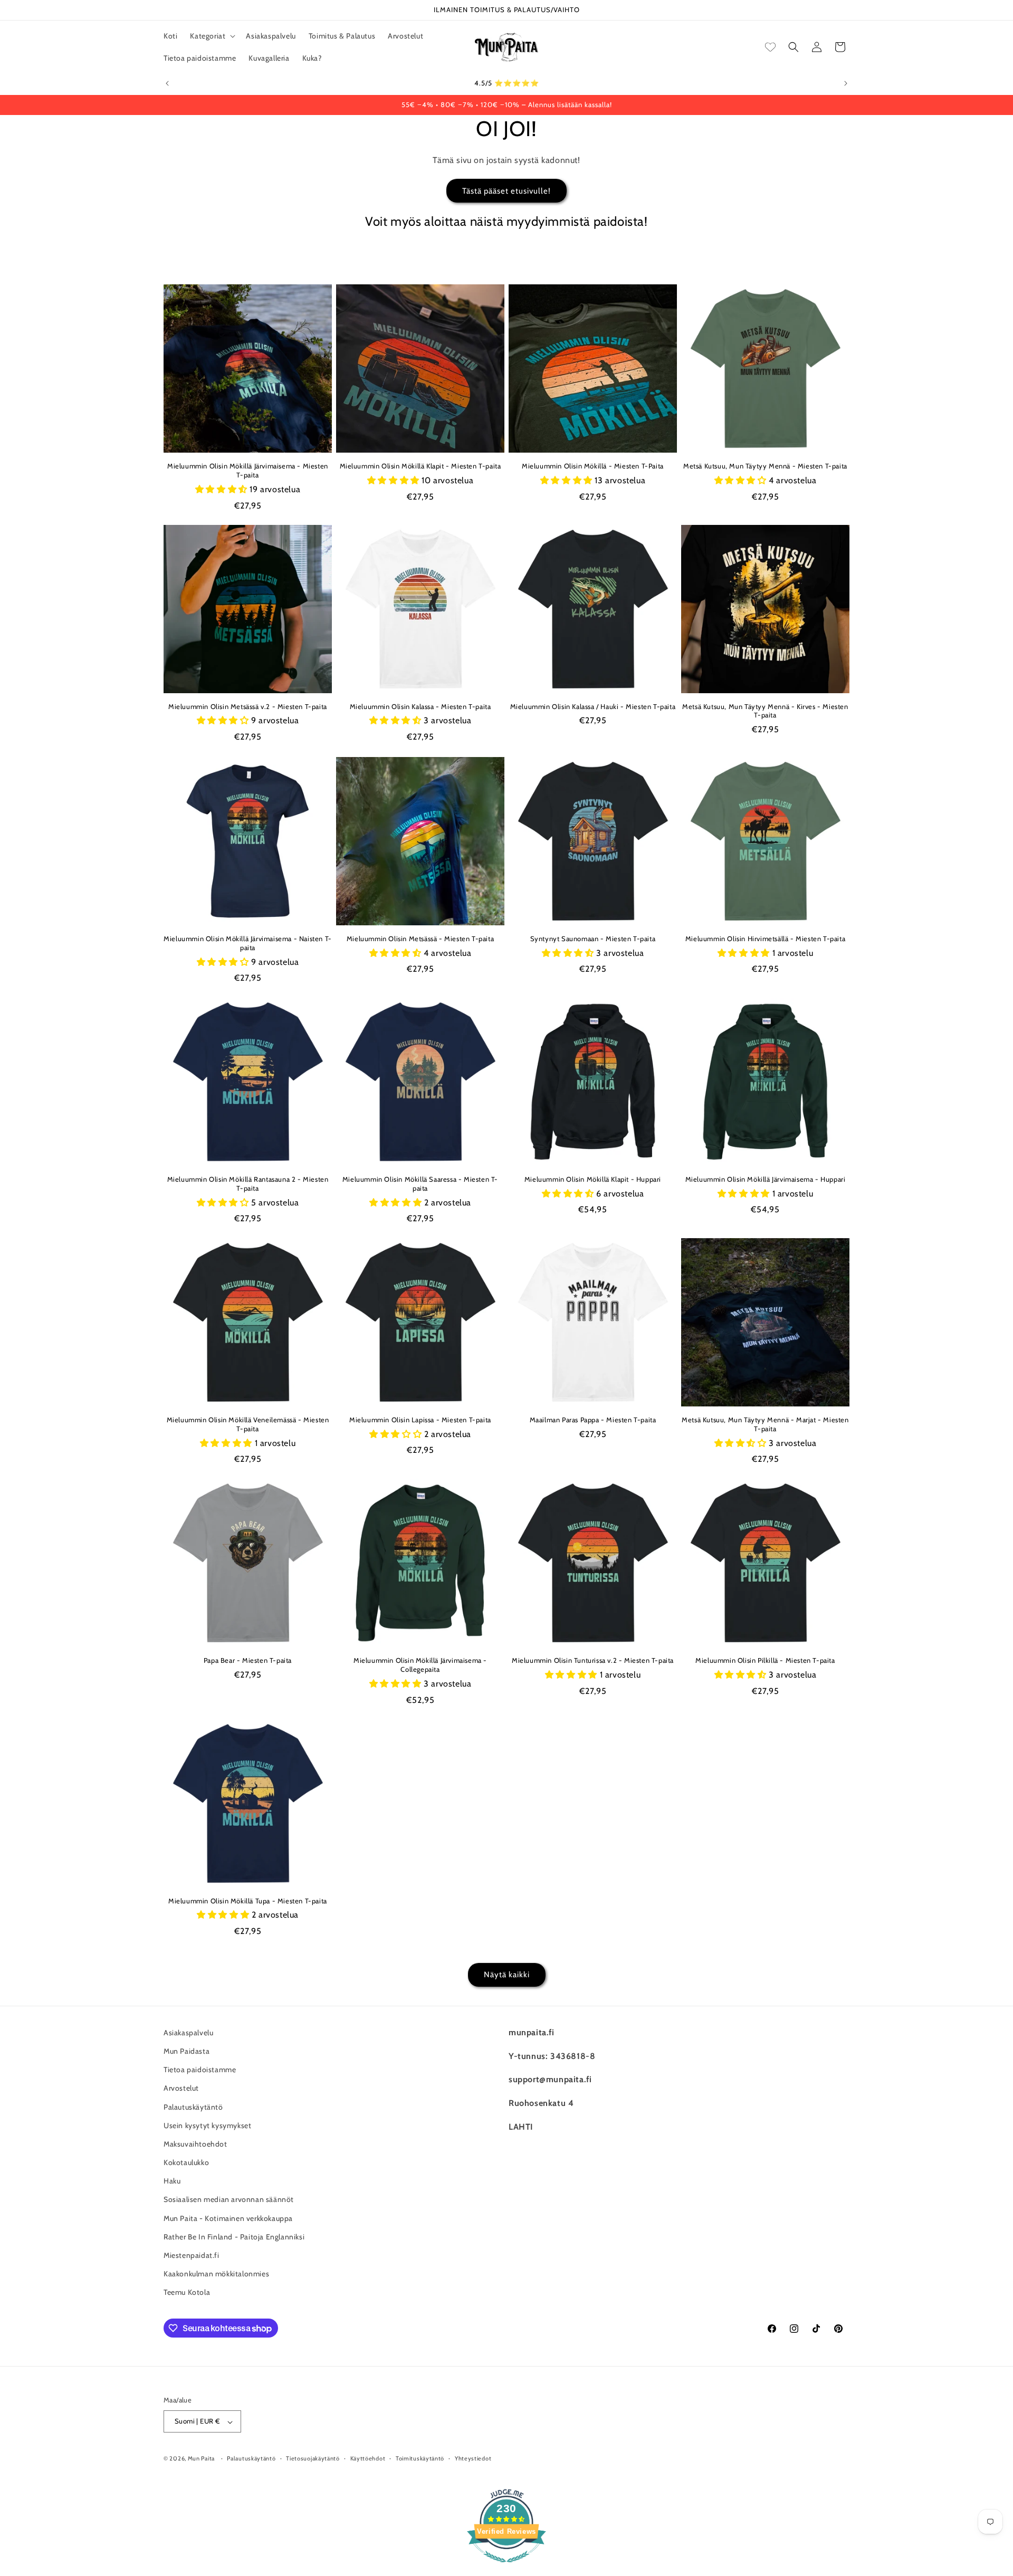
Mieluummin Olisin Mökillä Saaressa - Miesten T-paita (420, 1184)
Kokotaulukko (186, 2162)
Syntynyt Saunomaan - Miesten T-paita (593, 939)
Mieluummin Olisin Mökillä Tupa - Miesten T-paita (248, 1901)
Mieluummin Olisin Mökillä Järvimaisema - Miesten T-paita (248, 470)
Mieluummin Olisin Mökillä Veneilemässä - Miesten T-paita (248, 1424)
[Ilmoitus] (846, 83)
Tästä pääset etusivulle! (506, 190)
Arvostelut (181, 2088)
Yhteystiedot (473, 2459)
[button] (212, 36)
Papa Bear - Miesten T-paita (248, 1660)
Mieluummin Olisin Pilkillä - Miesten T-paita (765, 1660)
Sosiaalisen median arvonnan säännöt (229, 2199)
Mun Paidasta (187, 2051)
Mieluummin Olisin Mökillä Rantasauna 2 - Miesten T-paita (248, 1184)
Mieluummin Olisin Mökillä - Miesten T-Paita (593, 466)
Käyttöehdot (368, 2459)
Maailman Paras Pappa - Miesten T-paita (593, 1420)
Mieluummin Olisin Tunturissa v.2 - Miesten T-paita (593, 1660)
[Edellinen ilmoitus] (167, 83)
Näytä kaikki (507, 1975)
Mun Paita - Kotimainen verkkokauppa (228, 2218)
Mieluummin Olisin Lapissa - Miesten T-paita (420, 1420)
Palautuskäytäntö (193, 2106)
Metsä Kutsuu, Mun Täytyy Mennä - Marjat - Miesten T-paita (765, 1424)
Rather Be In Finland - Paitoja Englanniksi (234, 2237)
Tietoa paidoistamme (200, 2070)
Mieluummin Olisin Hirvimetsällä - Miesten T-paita (765, 939)
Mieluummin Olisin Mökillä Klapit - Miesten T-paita (421, 466)
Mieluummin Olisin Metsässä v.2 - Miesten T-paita (248, 706)
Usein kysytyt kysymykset (207, 2125)
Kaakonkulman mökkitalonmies (216, 2274)
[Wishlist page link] (770, 47)
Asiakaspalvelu (188, 2033)
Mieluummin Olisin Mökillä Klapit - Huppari (593, 1179)
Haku (172, 2181)
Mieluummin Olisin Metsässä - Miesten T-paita (420, 939)
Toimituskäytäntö (420, 2459)
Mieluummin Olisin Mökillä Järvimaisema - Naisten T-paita (248, 943)
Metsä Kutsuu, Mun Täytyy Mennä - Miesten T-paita (765, 466)
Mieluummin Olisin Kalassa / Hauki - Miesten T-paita (593, 706)
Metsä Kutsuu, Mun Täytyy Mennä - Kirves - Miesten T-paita (765, 711)
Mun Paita (201, 2459)
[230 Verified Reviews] (506, 2568)
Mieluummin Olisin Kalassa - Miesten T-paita (421, 706)
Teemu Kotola (187, 2292)
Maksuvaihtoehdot (195, 2144)
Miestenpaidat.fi (192, 2255)
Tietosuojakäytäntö (313, 2459)
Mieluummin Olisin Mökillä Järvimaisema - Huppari (766, 1179)
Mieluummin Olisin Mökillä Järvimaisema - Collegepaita (420, 1665)
